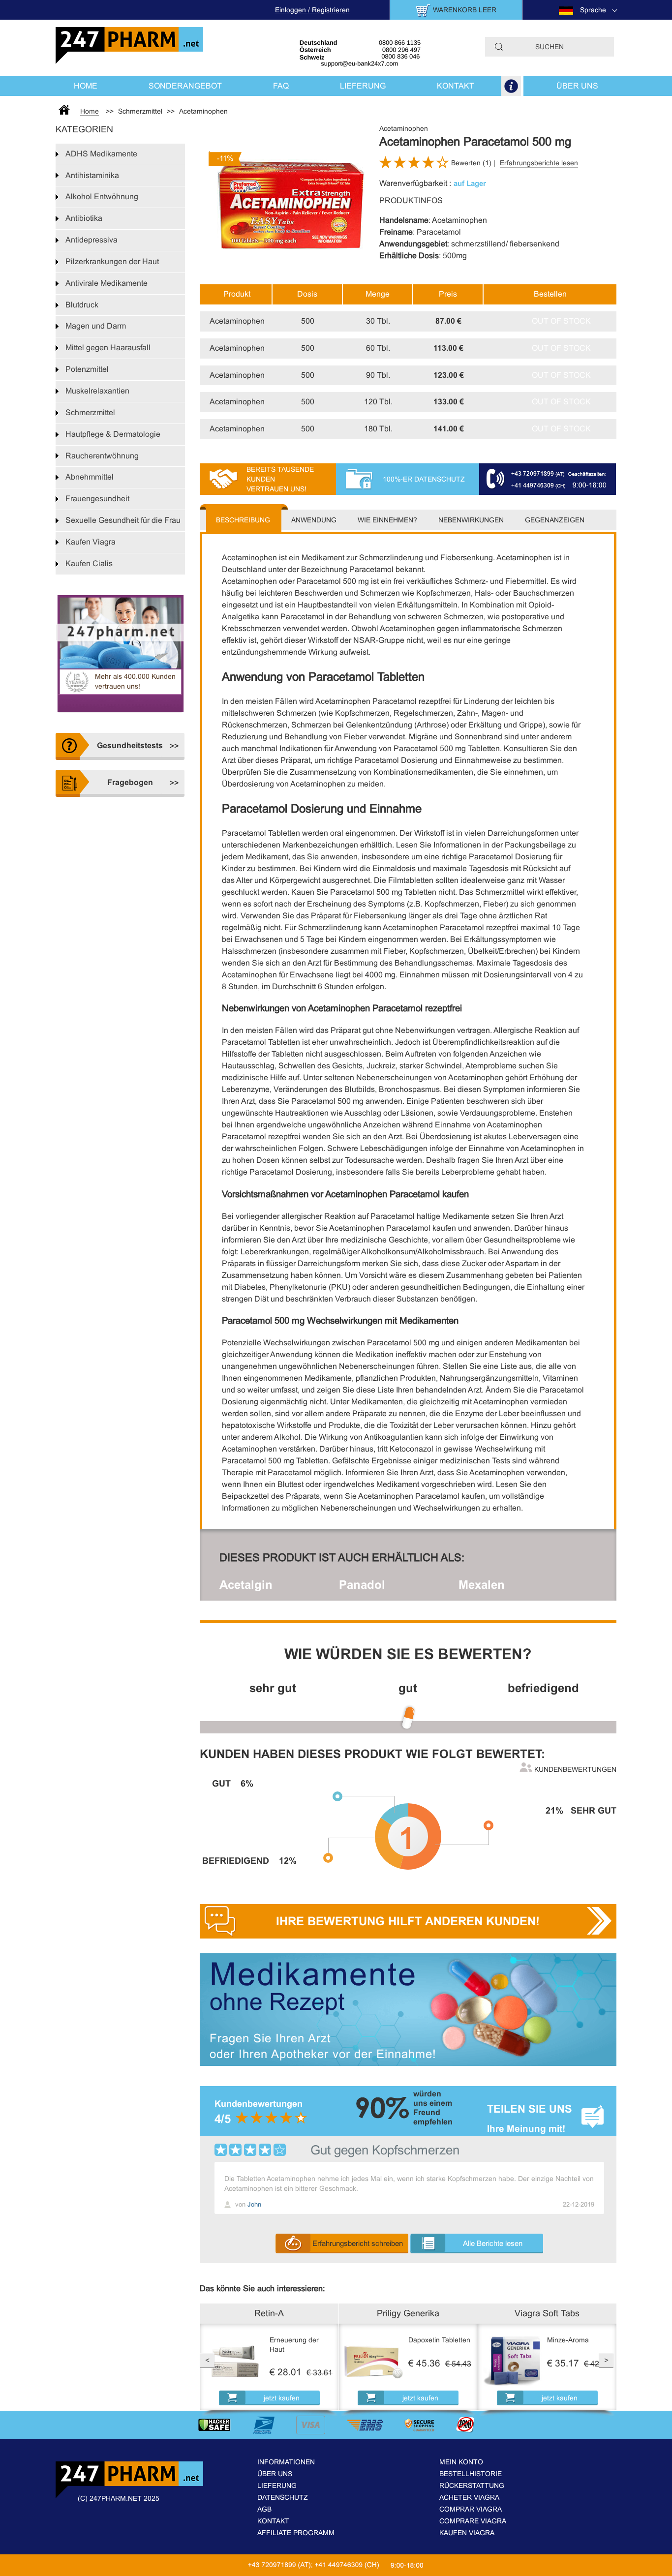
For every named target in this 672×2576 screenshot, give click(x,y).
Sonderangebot (185, 86)
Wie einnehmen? (387, 520)
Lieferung (277, 2485)
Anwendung (314, 520)
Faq (281, 86)
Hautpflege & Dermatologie (113, 434)
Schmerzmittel (90, 412)
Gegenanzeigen (555, 520)
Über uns (275, 2474)
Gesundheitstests (130, 745)
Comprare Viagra (473, 2521)
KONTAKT (456, 86)
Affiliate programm (296, 2533)
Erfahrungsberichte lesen (539, 163)
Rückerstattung (472, 2485)
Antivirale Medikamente (107, 283)
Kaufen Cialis (89, 563)
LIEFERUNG (363, 86)
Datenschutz (283, 2497)
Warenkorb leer (465, 10)
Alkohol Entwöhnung (102, 197)
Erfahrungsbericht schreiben (358, 2243)
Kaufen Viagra (91, 542)
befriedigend (543, 1688)
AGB (264, 2509)
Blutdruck (82, 305)
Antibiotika (84, 218)
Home (86, 86)
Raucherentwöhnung (102, 456)
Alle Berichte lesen (493, 2243)
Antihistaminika (92, 175)
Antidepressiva (92, 240)
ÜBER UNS (577, 86)
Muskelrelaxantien (97, 391)
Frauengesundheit (97, 499)
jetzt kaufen (282, 2398)
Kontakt (273, 2521)
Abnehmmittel (90, 477)
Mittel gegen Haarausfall (108, 348)
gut (408, 1688)
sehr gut (273, 1688)
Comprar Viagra (471, 2509)
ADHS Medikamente (101, 154)
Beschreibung (243, 520)
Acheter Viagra (469, 2497)
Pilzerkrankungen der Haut (112, 261)
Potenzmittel (87, 369)
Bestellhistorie (471, 2474)
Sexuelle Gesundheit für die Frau (123, 520)
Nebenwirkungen (471, 520)
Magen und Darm (96, 326)
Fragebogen (130, 782)
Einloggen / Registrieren (312, 10)
